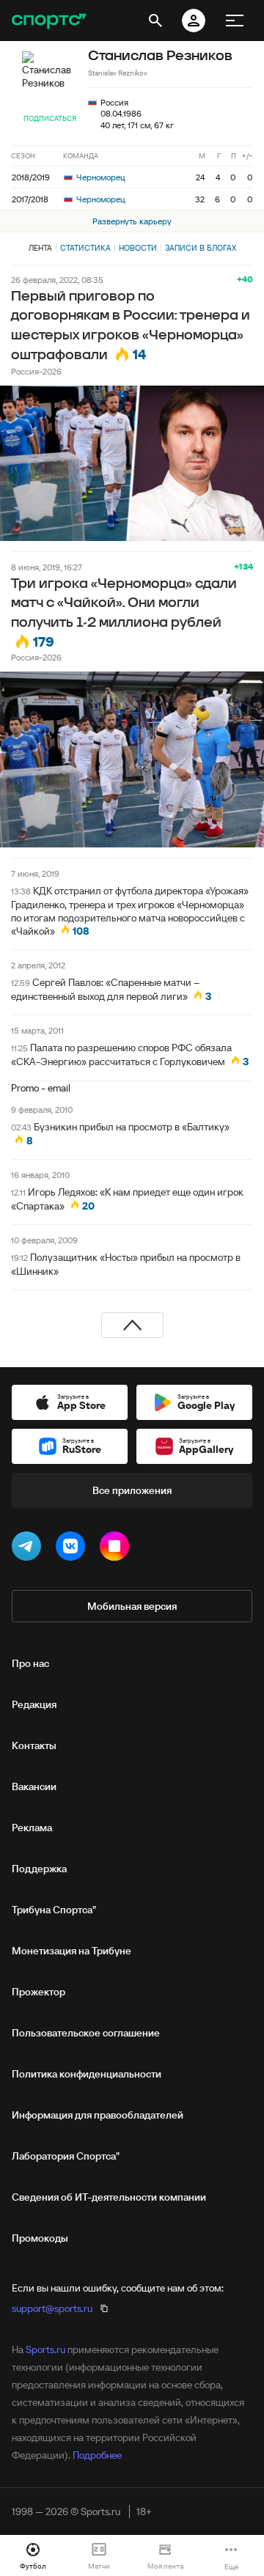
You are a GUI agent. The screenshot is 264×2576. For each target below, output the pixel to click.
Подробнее (97, 2455)
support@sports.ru (52, 2308)
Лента (40, 248)
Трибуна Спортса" (54, 1910)
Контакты (34, 1745)
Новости (138, 248)
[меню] (235, 21)
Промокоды (40, 2238)
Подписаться (50, 118)
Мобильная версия (132, 1606)
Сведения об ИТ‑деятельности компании (109, 2197)
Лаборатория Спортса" (66, 2156)
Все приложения (132, 1490)
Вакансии (34, 1786)
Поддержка (39, 1869)
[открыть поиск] (155, 21)
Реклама (32, 1828)
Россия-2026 (36, 371)
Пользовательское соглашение (86, 2033)
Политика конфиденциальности (87, 2074)
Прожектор (38, 1992)
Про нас (30, 1663)
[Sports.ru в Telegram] (29, 1549)
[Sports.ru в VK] (73, 1549)
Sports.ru (45, 2349)
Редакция (34, 1704)
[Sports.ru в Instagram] (117, 1549)
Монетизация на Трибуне (71, 1951)
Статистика (85, 248)
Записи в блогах (201, 248)
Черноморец (100, 177)
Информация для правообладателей (98, 2115)
